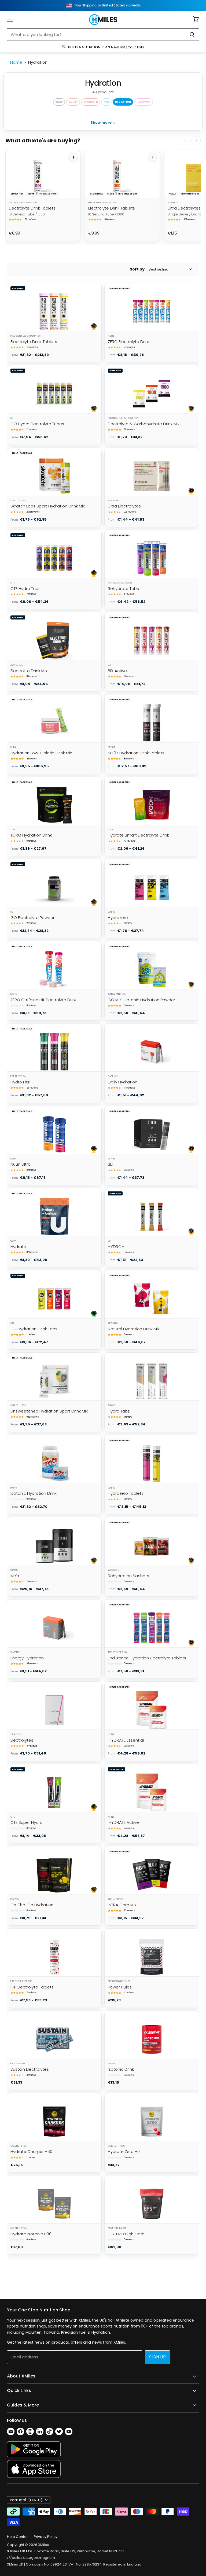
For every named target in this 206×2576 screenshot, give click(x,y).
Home (16, 62)
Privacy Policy (46, 2537)
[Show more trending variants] (196, 140)
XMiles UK (15, 2564)
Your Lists (136, 47)
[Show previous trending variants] (185, 140)
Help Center (17, 2537)
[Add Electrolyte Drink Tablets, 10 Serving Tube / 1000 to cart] (153, 157)
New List (118, 47)
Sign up (157, 2357)
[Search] (192, 35)
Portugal (26, 2500)
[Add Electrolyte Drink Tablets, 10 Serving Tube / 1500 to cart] (73, 157)
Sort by (137, 269)
